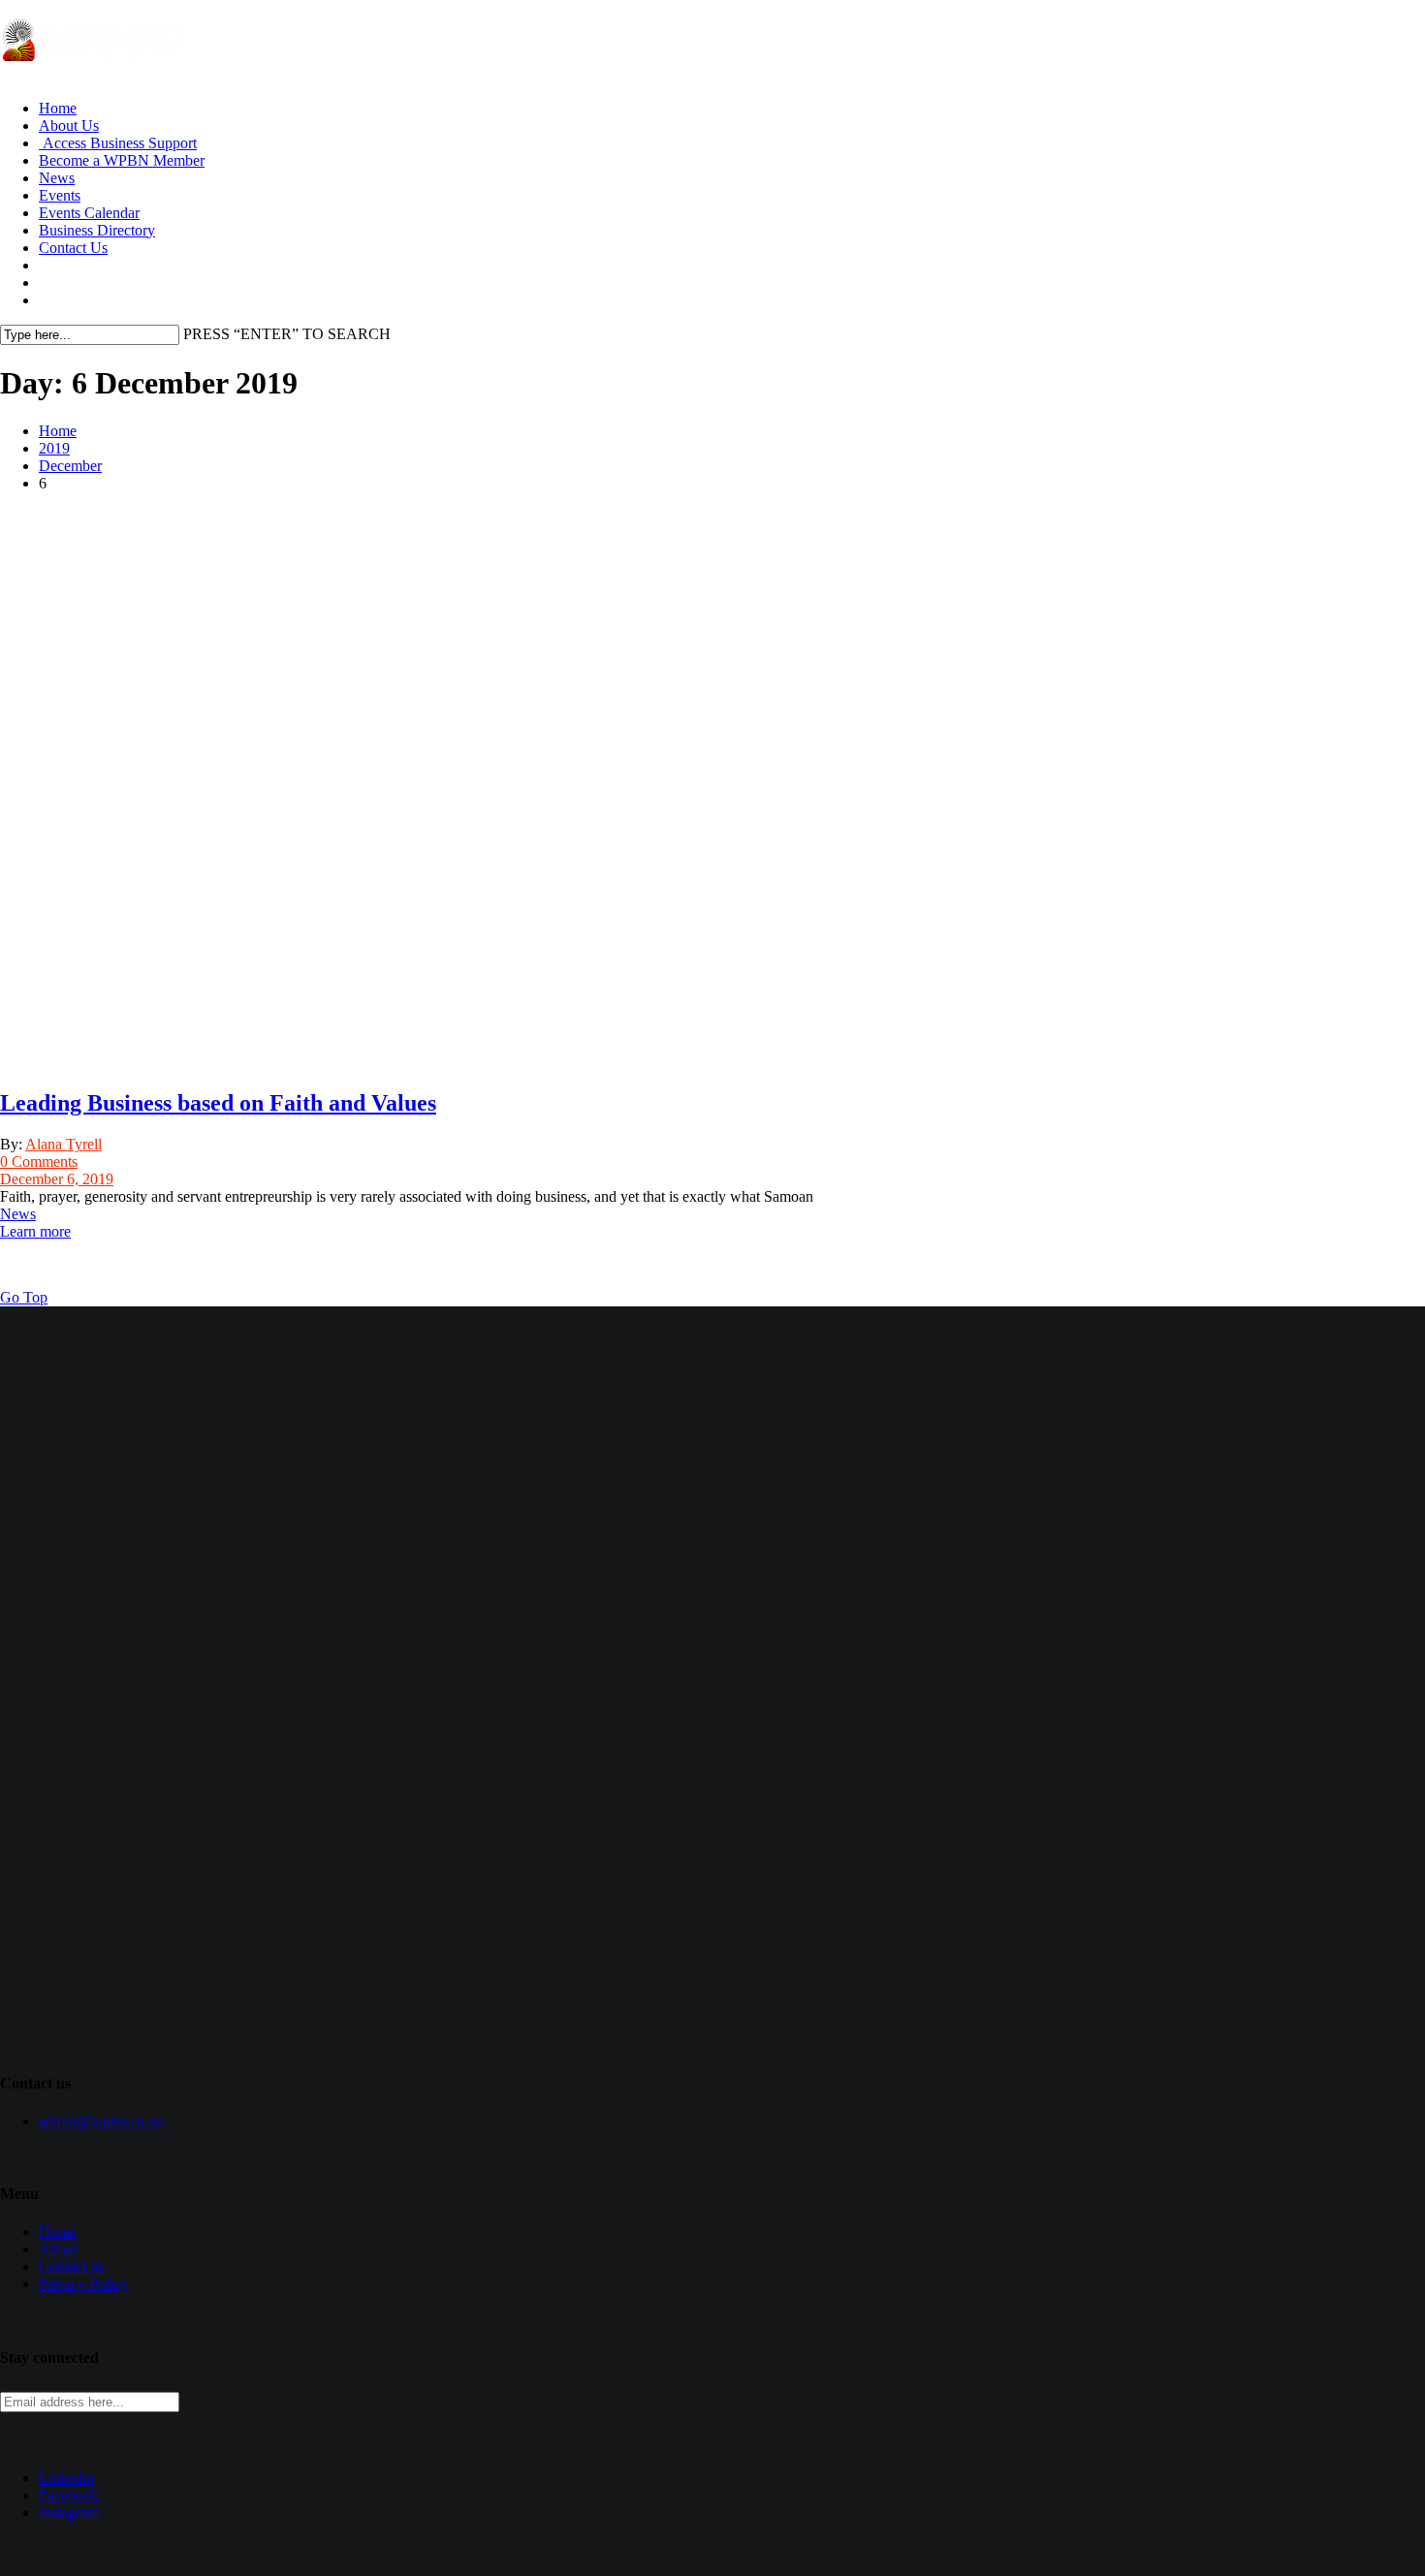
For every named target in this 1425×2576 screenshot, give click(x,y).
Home (58, 108)
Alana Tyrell (63, 1144)
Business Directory (97, 230)
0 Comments (39, 1162)
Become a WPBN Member (122, 160)
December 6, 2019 (57, 1179)
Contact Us (73, 248)
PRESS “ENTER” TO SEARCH (287, 334)
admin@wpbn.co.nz (101, 2121)
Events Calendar (89, 213)
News (57, 178)
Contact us (71, 2266)
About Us (69, 126)
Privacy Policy (83, 2284)
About (58, 2249)
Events (60, 195)
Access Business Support (118, 143)
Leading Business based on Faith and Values (218, 1103)
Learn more (35, 1231)
